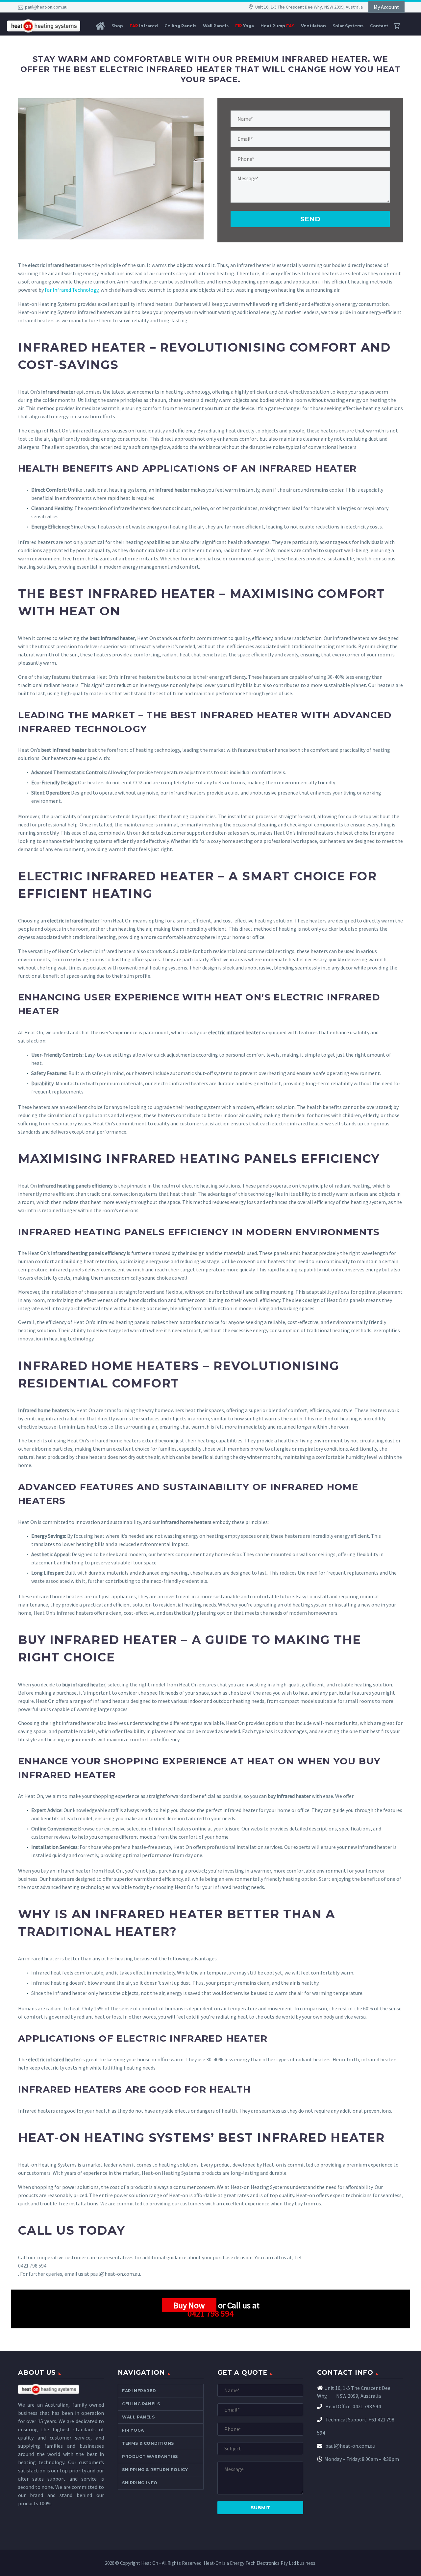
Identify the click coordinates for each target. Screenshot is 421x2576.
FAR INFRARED (139, 2391)
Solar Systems (348, 26)
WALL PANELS (138, 2417)
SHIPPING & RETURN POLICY (155, 2470)
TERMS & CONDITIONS (148, 2443)
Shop (117, 26)
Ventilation (313, 26)
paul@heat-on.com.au (46, 7)
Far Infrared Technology (72, 290)
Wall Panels (216, 26)
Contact (379, 26)
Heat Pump (277, 26)
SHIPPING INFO (140, 2483)
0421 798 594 (210, 2313)
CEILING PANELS (141, 2404)
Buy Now (189, 2305)
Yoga (245, 26)
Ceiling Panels (180, 26)
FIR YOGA (133, 2430)
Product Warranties (150, 2456)
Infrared (144, 26)
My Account (386, 7)
